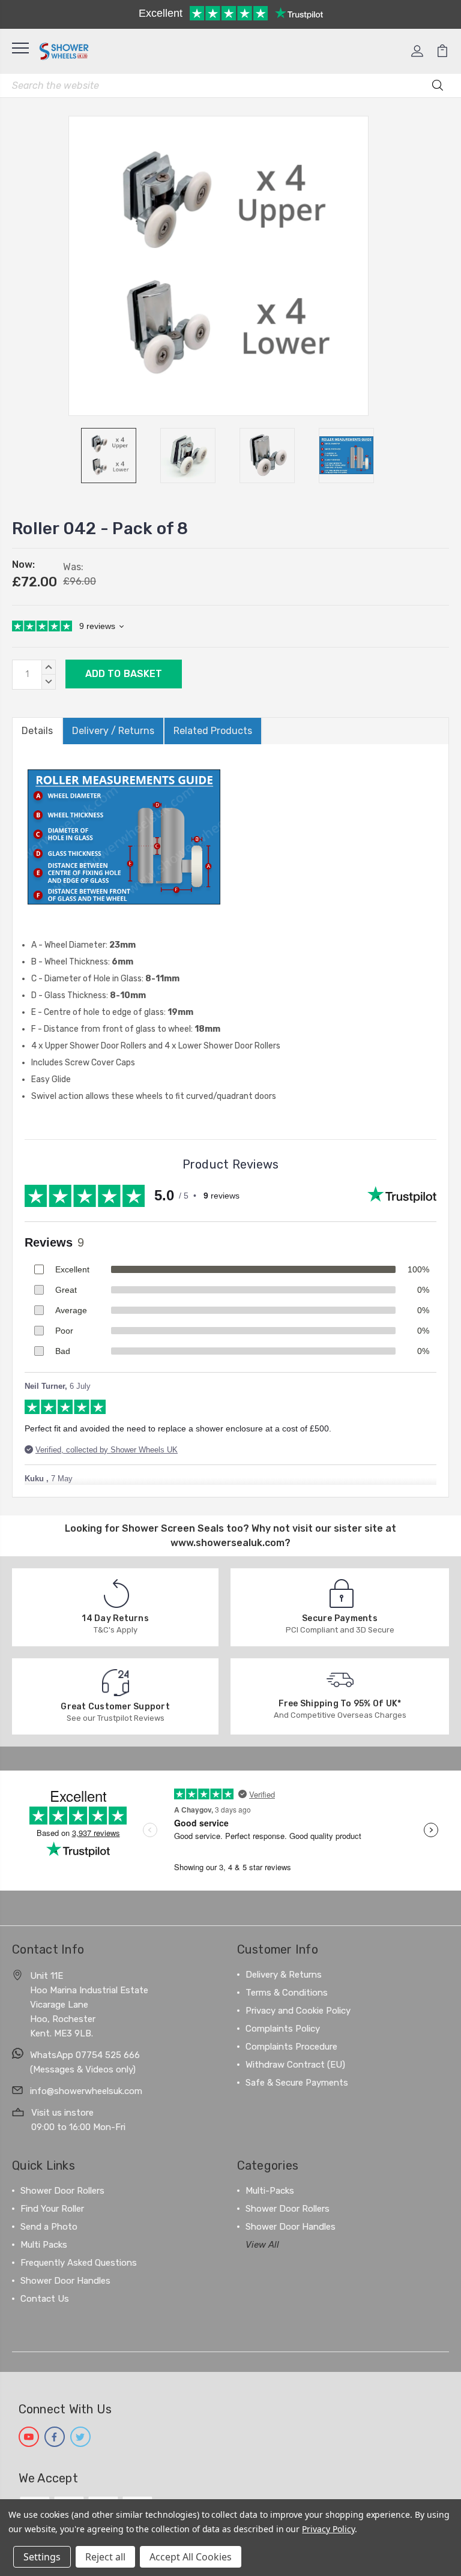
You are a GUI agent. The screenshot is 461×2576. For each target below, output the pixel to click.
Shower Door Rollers (62, 2191)
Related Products (213, 731)
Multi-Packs (270, 2191)
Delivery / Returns (113, 731)
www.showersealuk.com (227, 1543)
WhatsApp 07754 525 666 (85, 2055)
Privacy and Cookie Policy (298, 2011)
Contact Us (45, 2299)
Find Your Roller (52, 2209)
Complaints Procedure (291, 2047)
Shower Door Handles (65, 2281)
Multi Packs (44, 2245)
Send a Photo (49, 2227)
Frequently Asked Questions (79, 2263)
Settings (42, 2557)
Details (37, 731)
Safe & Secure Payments (297, 2083)
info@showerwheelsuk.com (86, 2091)
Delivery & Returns (284, 1975)
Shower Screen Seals (173, 1528)
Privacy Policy (328, 2529)
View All (262, 2245)
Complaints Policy (283, 2029)
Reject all (105, 2557)
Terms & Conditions (287, 1993)
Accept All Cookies (191, 2557)
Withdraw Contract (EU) (295, 2065)
